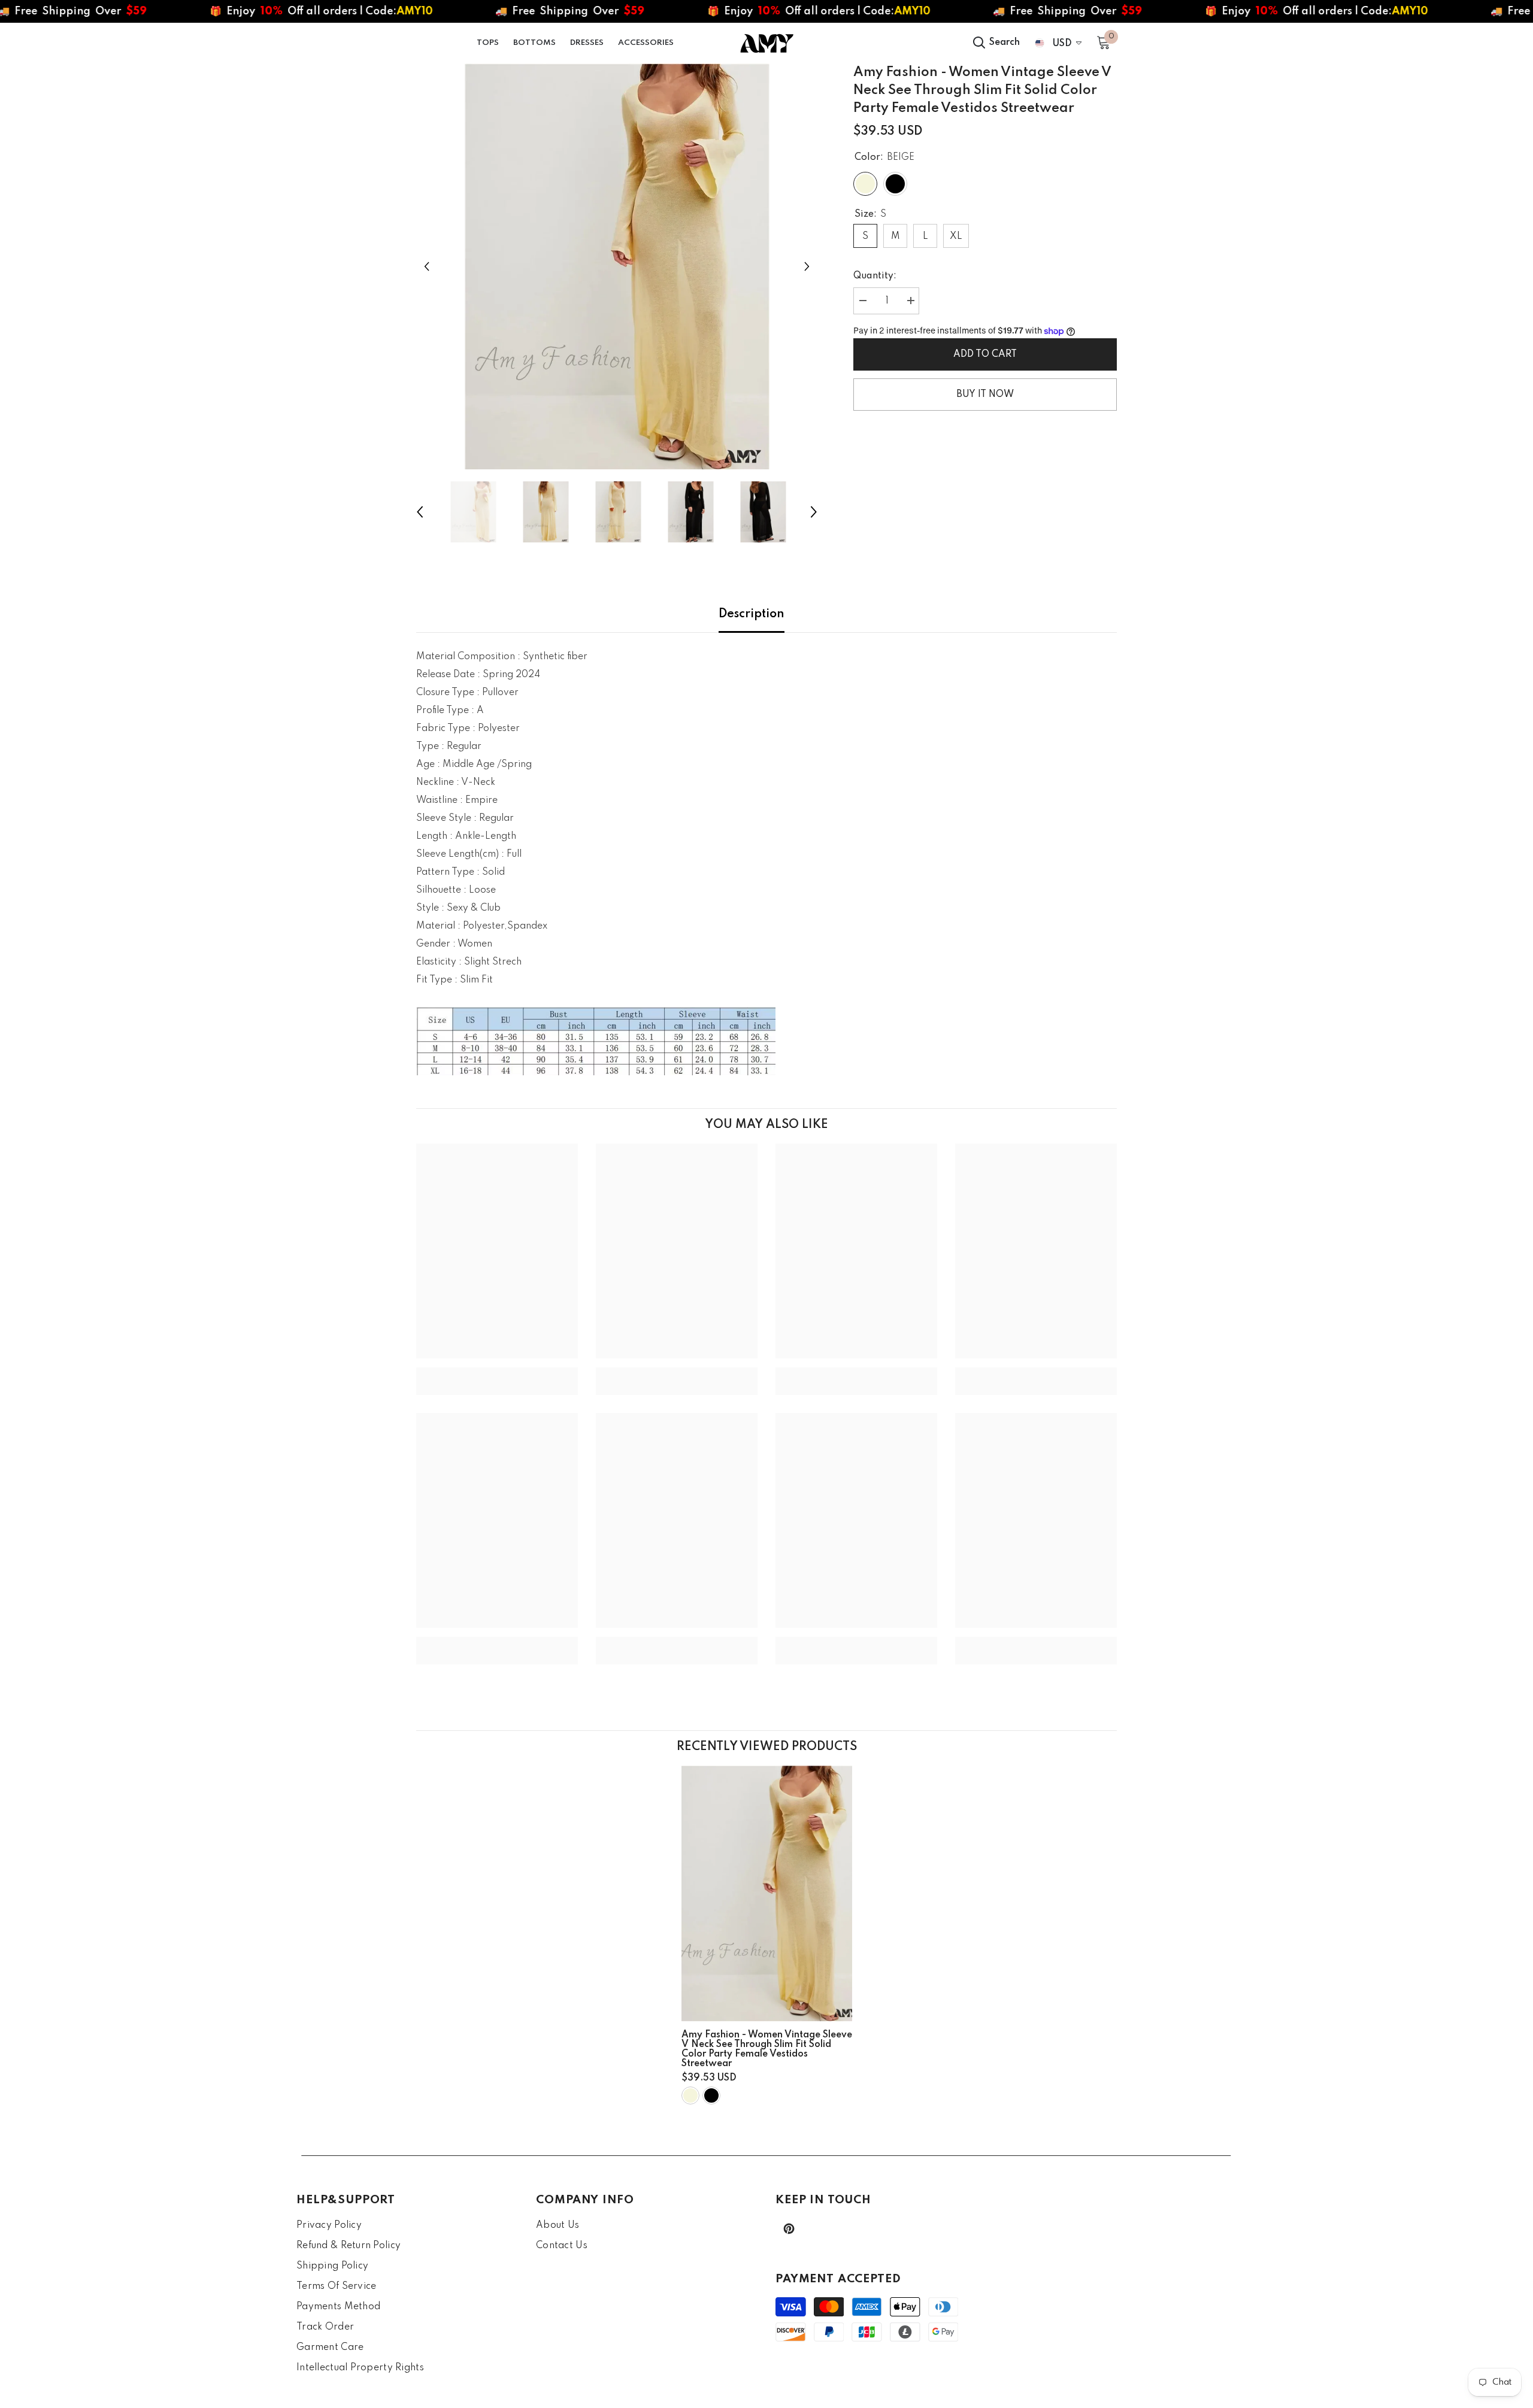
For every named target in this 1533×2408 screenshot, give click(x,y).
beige (690, 2095)
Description (752, 614)
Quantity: (875, 276)
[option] (617, 266)
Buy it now (985, 395)
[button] (427, 266)
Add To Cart (988, 354)
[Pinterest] (789, 2229)
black (711, 2095)
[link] (497, 1372)
